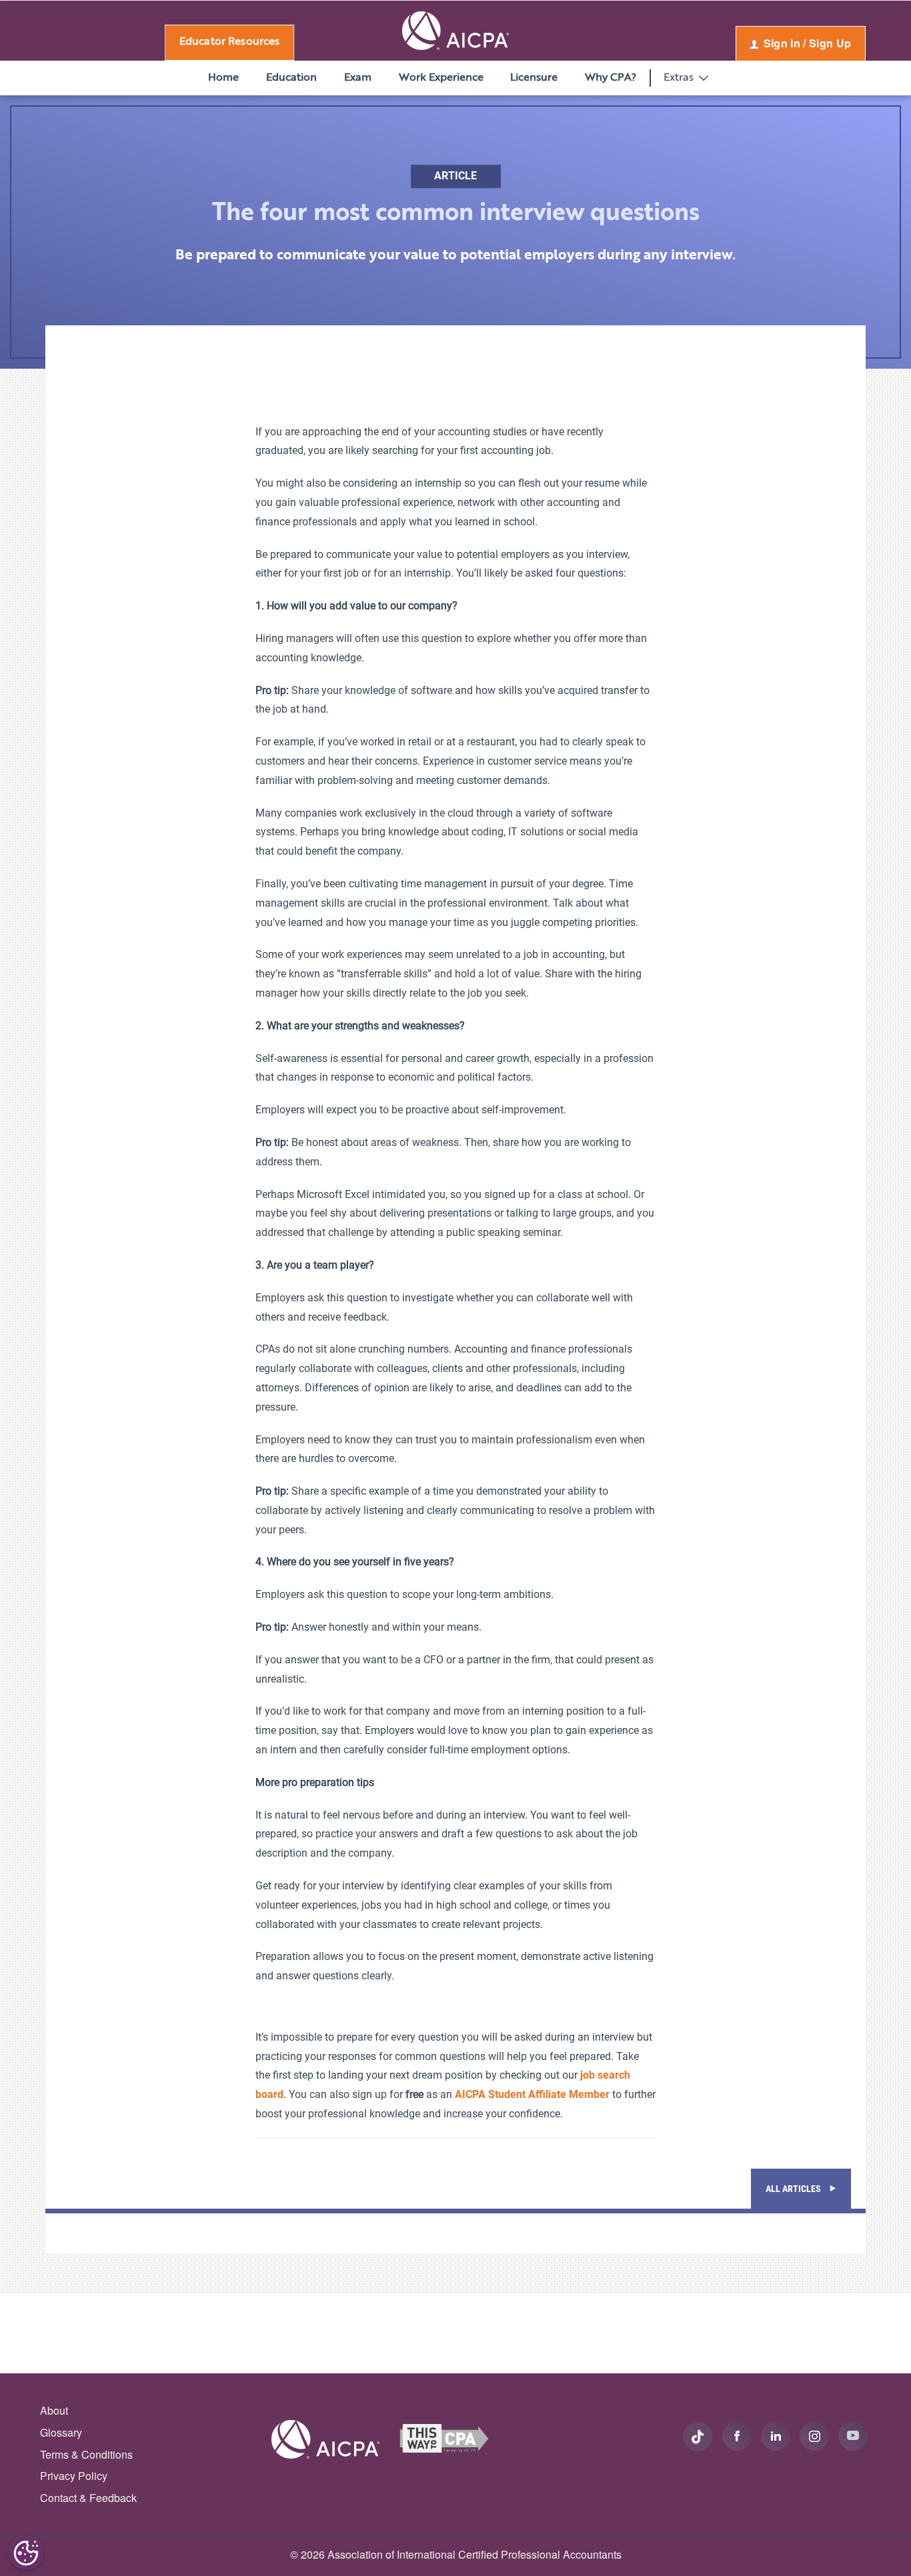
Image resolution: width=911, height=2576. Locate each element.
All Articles (794, 2189)
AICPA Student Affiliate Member (532, 2094)
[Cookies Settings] (26, 2553)
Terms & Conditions (86, 2454)
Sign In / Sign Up (806, 43)
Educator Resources (230, 42)
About (54, 2410)
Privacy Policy (74, 2476)
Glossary (61, 2432)
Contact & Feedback (88, 2498)
